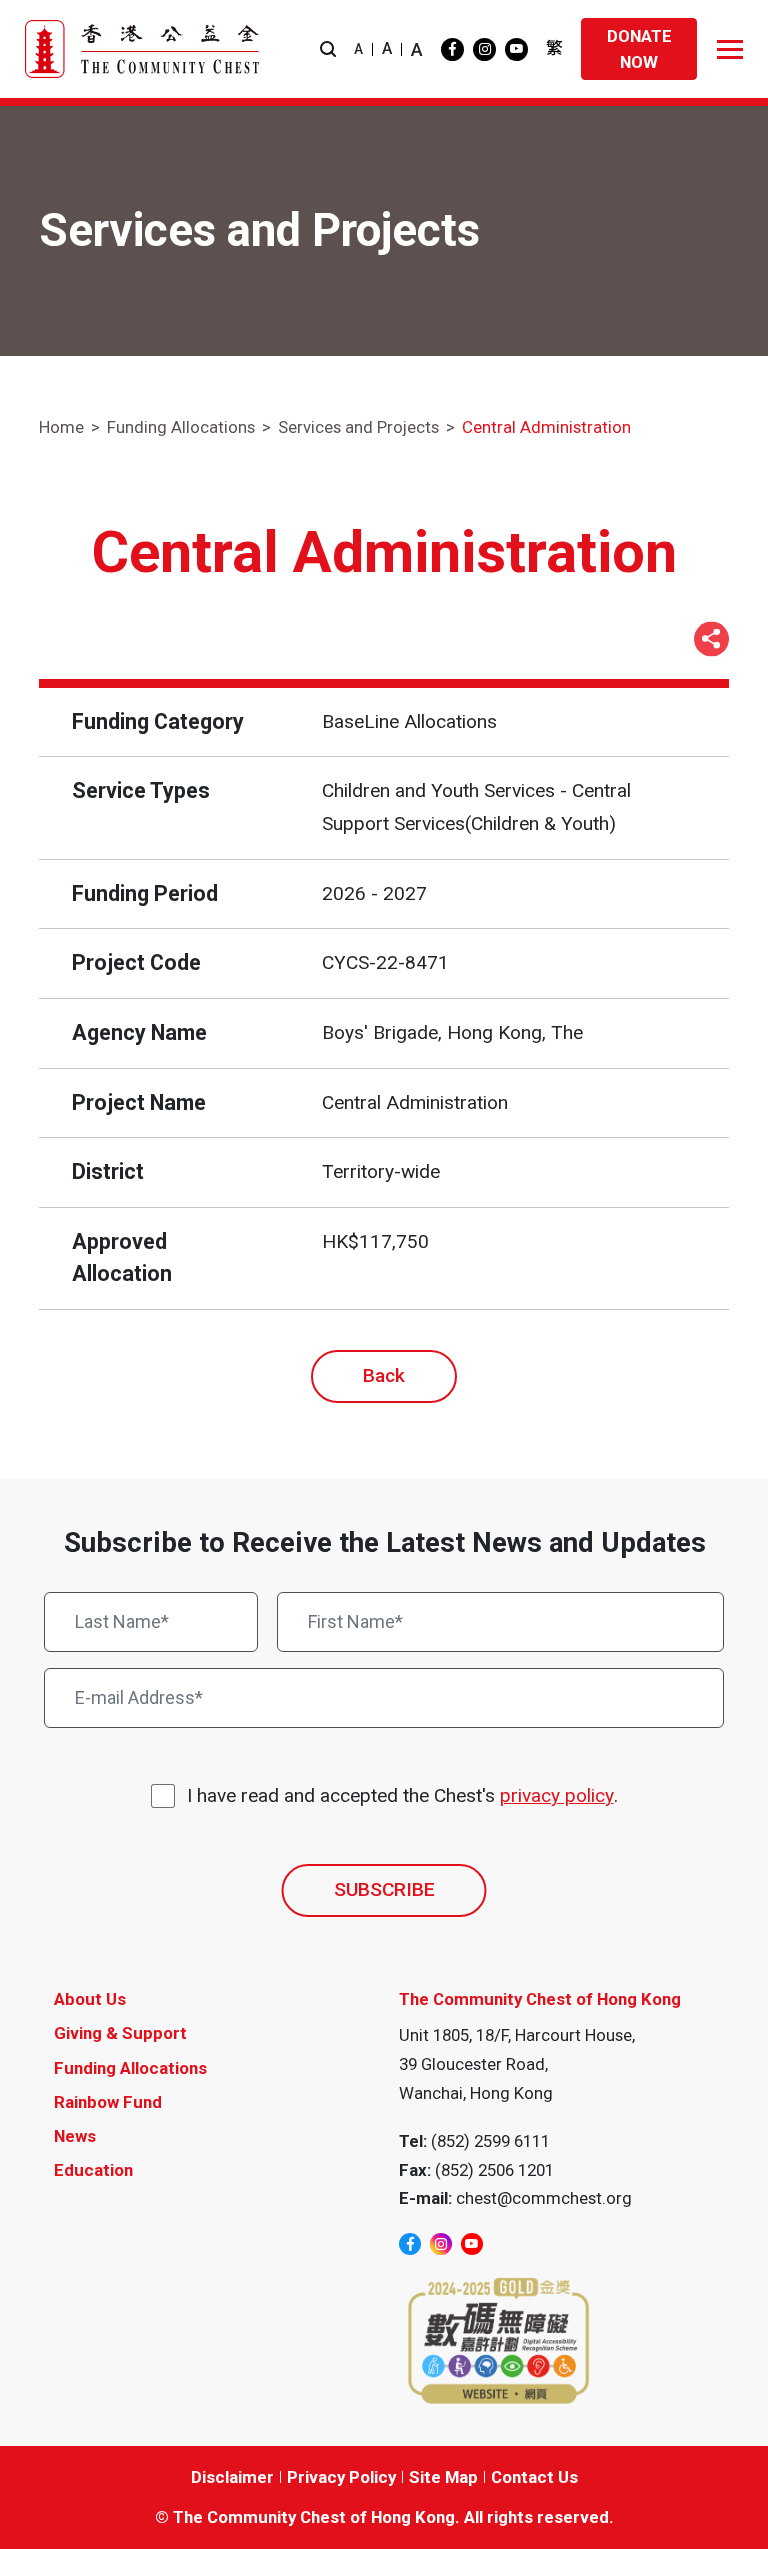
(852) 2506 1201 (494, 2170)
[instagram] (484, 49)
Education (93, 2170)
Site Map (443, 2477)
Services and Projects (358, 427)
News (75, 2136)
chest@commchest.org (544, 2198)
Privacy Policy (341, 2477)
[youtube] (516, 49)
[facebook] (452, 49)
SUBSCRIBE (384, 1889)
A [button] (358, 49)
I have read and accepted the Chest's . (402, 1795)
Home (61, 427)
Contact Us (534, 2477)
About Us (90, 1999)
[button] (328, 49)
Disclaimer (232, 2477)
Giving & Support (120, 2033)
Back (384, 1375)
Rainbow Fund (108, 2102)
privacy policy (557, 1795)
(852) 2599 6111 (490, 2141)
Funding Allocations (181, 427)
